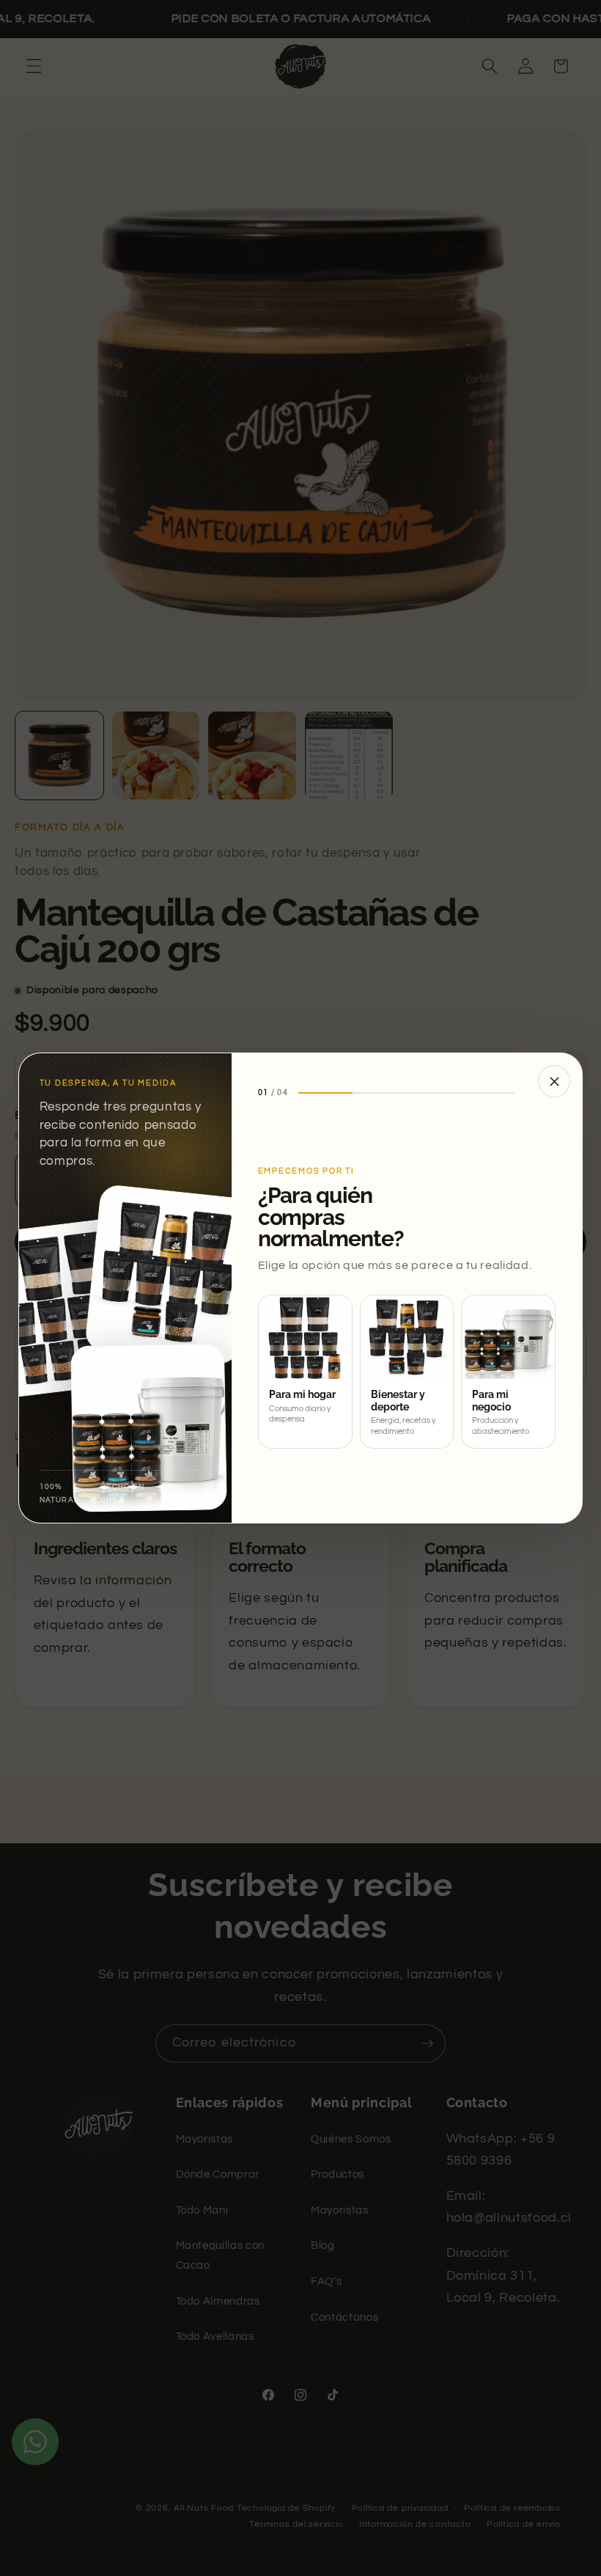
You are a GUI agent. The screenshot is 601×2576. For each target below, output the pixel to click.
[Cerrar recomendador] (554, 1081)
